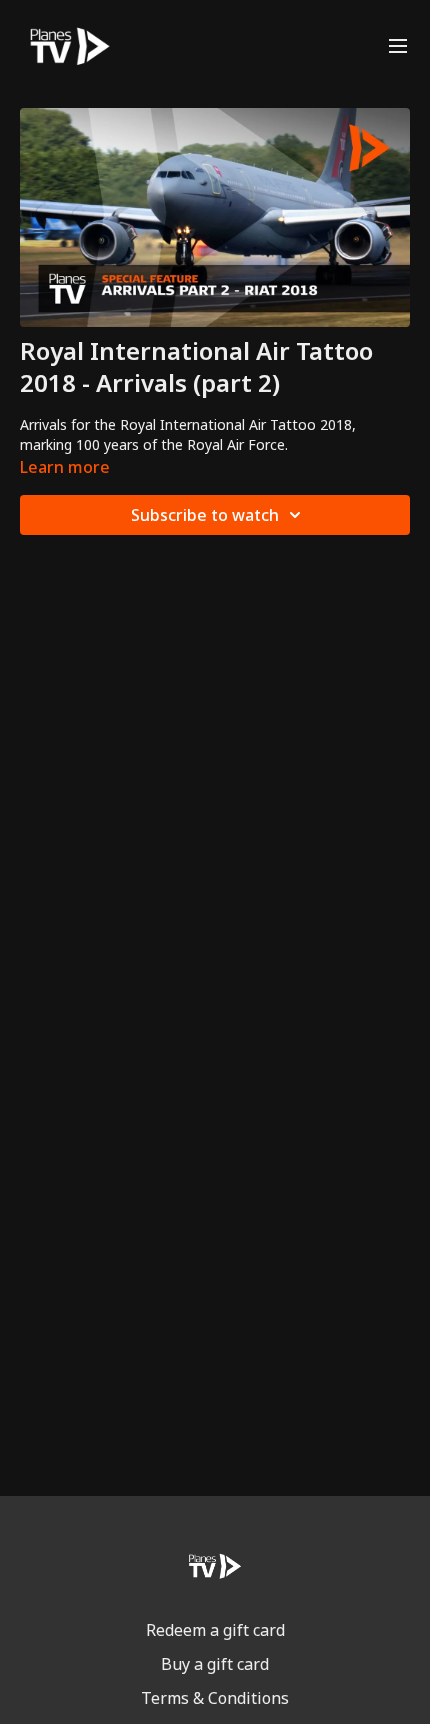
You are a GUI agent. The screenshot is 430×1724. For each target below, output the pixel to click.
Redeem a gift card (215, 1630)
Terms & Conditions (215, 1698)
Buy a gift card (215, 1664)
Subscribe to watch (205, 515)
